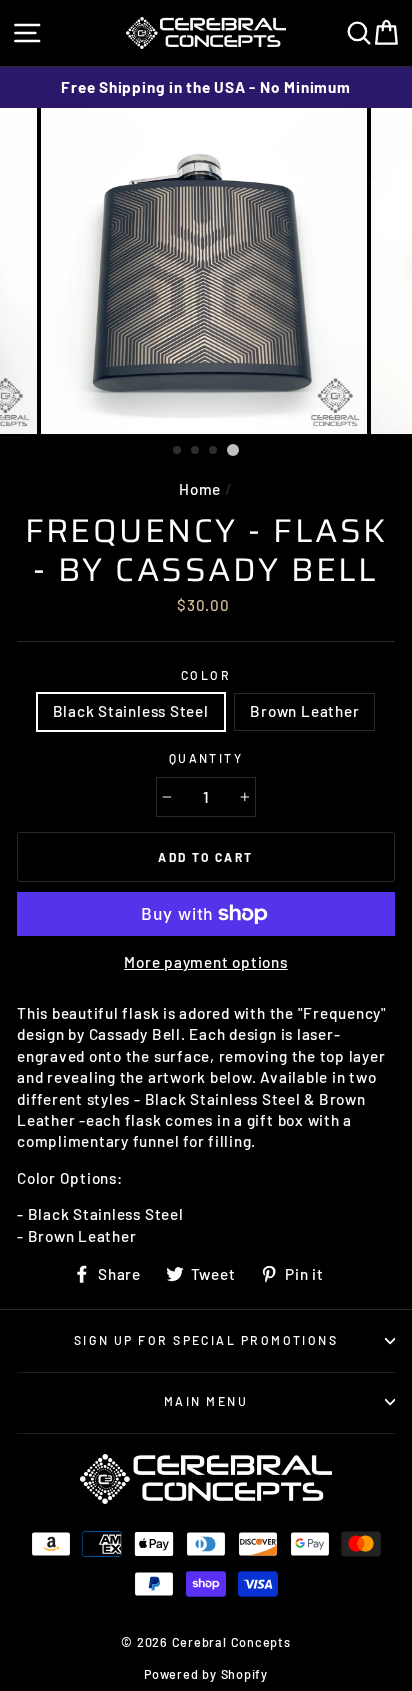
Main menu (206, 1401)
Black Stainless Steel (131, 711)
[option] (206, 87)
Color (206, 675)
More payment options (205, 962)
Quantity (206, 758)
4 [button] (233, 450)
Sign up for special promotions (206, 1340)
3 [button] (214, 451)
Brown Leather (304, 711)
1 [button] (178, 451)
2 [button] (196, 451)
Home (200, 489)
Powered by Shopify (206, 1674)
